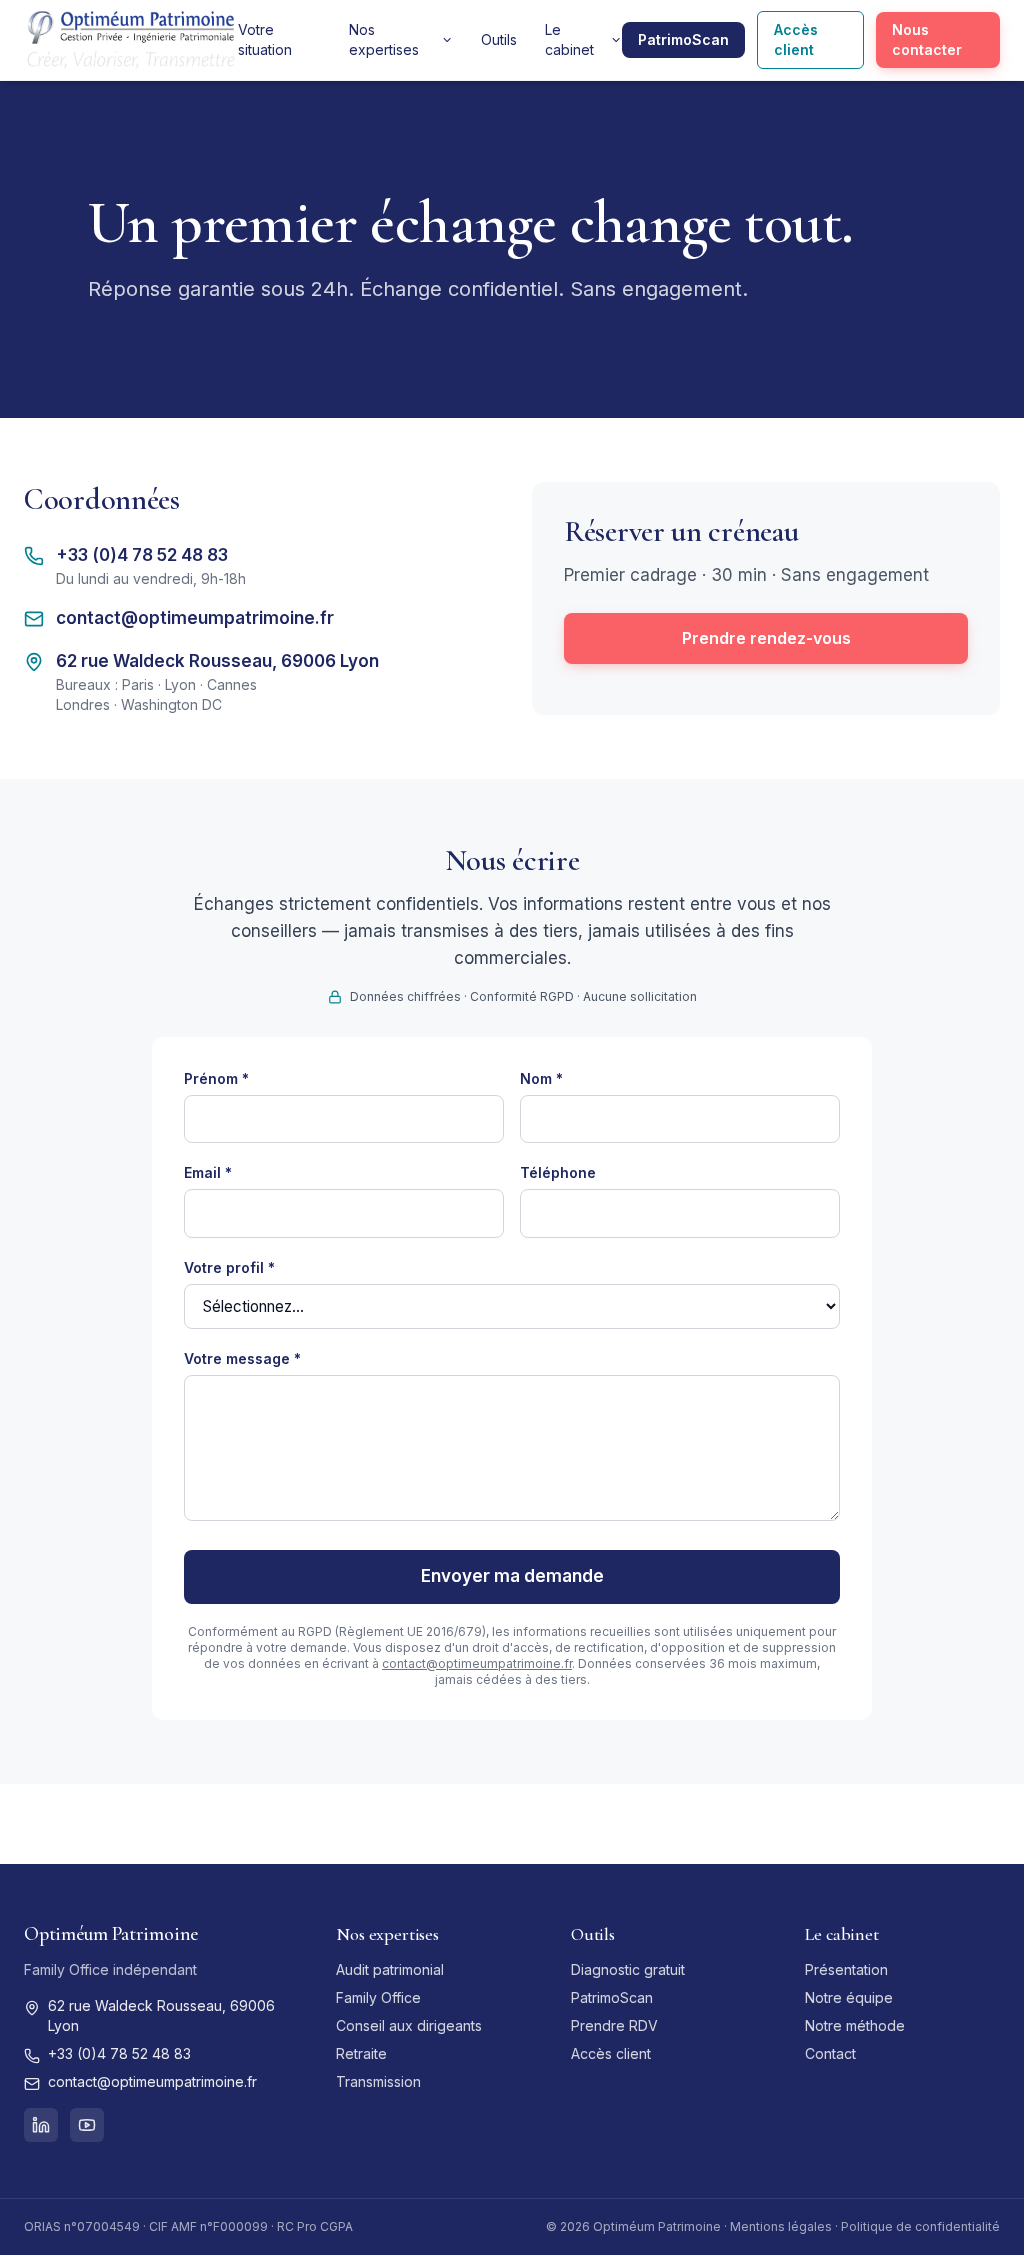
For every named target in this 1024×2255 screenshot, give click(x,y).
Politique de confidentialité (920, 2226)
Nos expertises (384, 39)
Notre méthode (855, 2025)
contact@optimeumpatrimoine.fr (195, 618)
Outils (499, 39)
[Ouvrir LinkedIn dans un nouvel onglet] (41, 2125)
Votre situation (265, 39)
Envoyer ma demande (512, 1576)
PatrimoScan (683, 39)
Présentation (846, 1969)
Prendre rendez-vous (766, 638)
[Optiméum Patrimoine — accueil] (131, 40)
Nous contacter (927, 39)
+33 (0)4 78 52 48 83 (142, 555)
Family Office (378, 1997)
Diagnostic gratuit (628, 1969)
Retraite (361, 2053)
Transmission (378, 2081)
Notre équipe (849, 1997)
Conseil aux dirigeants (409, 2025)
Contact (830, 2053)
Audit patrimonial (390, 1969)
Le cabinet (569, 39)
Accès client (796, 39)
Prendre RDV (614, 2025)
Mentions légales (781, 2226)
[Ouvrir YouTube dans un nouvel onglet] (87, 2125)
